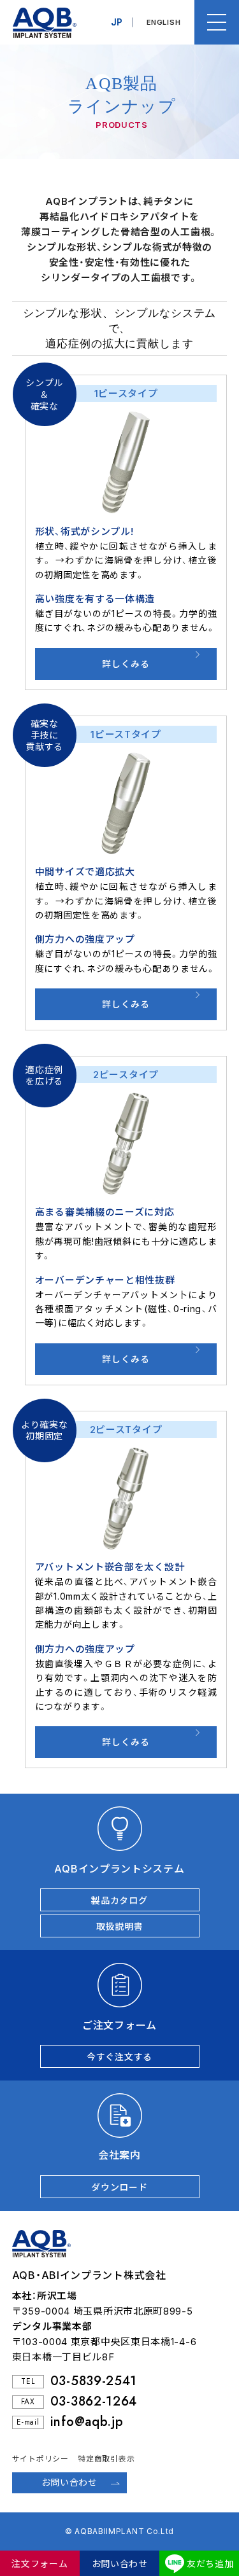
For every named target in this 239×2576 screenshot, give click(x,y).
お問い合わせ (120, 2564)
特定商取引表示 (106, 2459)
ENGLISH (164, 22)
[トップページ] (38, 22)
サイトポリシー (40, 2459)
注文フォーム (40, 2564)
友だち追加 (210, 2564)
